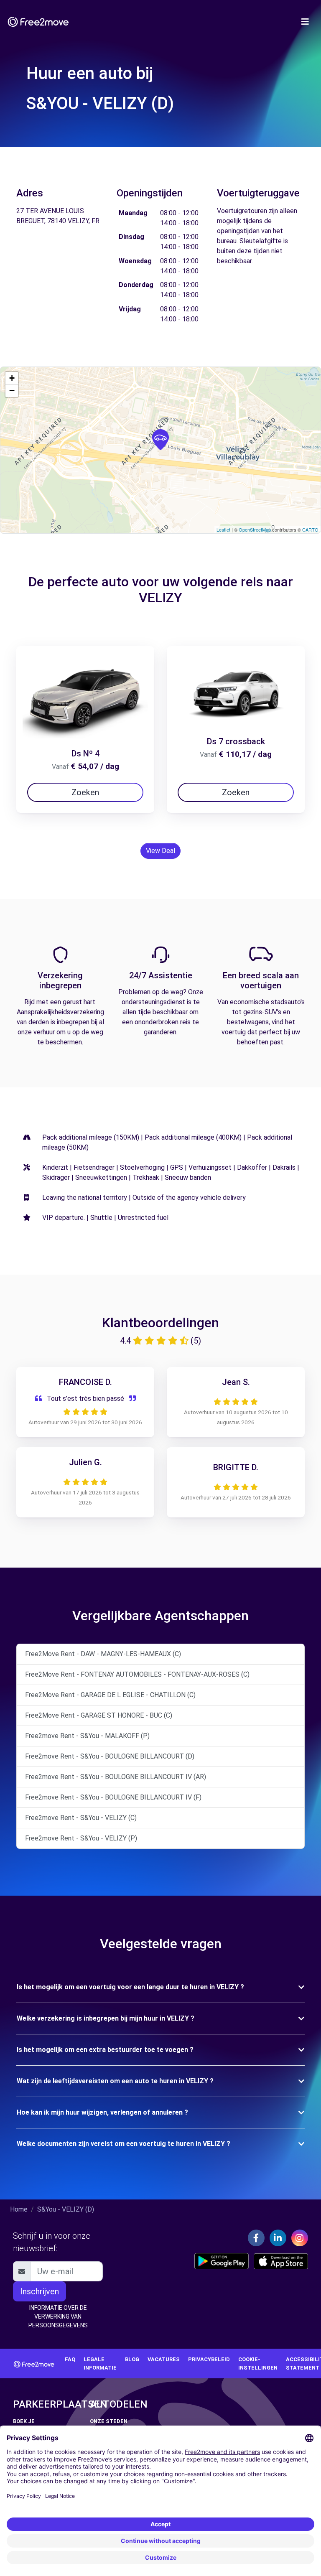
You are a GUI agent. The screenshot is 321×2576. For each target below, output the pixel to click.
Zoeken (85, 792)
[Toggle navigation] (305, 22)
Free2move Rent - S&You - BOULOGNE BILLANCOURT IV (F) (113, 1797)
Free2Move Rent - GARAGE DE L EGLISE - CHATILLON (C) (110, 1695)
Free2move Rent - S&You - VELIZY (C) (81, 1818)
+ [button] (12, 378)
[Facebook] (256, 2238)
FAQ (70, 2359)
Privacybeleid (209, 2359)
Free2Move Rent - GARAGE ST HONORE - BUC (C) (99, 1715)
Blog (132, 2359)
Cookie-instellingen (258, 2363)
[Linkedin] (278, 2238)
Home (19, 2209)
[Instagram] (300, 2238)
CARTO (310, 529)
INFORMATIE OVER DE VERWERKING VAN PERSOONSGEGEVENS (58, 2316)
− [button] (12, 391)
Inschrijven (39, 2291)
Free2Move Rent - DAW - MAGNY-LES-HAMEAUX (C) (103, 1654)
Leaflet (223, 529)
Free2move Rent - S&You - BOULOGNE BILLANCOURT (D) (110, 1756)
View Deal (160, 851)
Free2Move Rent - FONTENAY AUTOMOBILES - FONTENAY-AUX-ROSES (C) (137, 1674)
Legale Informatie (100, 2363)
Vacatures (164, 2359)
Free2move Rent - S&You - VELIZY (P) (81, 1838)
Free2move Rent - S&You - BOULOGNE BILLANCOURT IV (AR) (116, 1777)
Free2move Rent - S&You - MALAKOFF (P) (87, 1736)
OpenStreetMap (255, 529)
